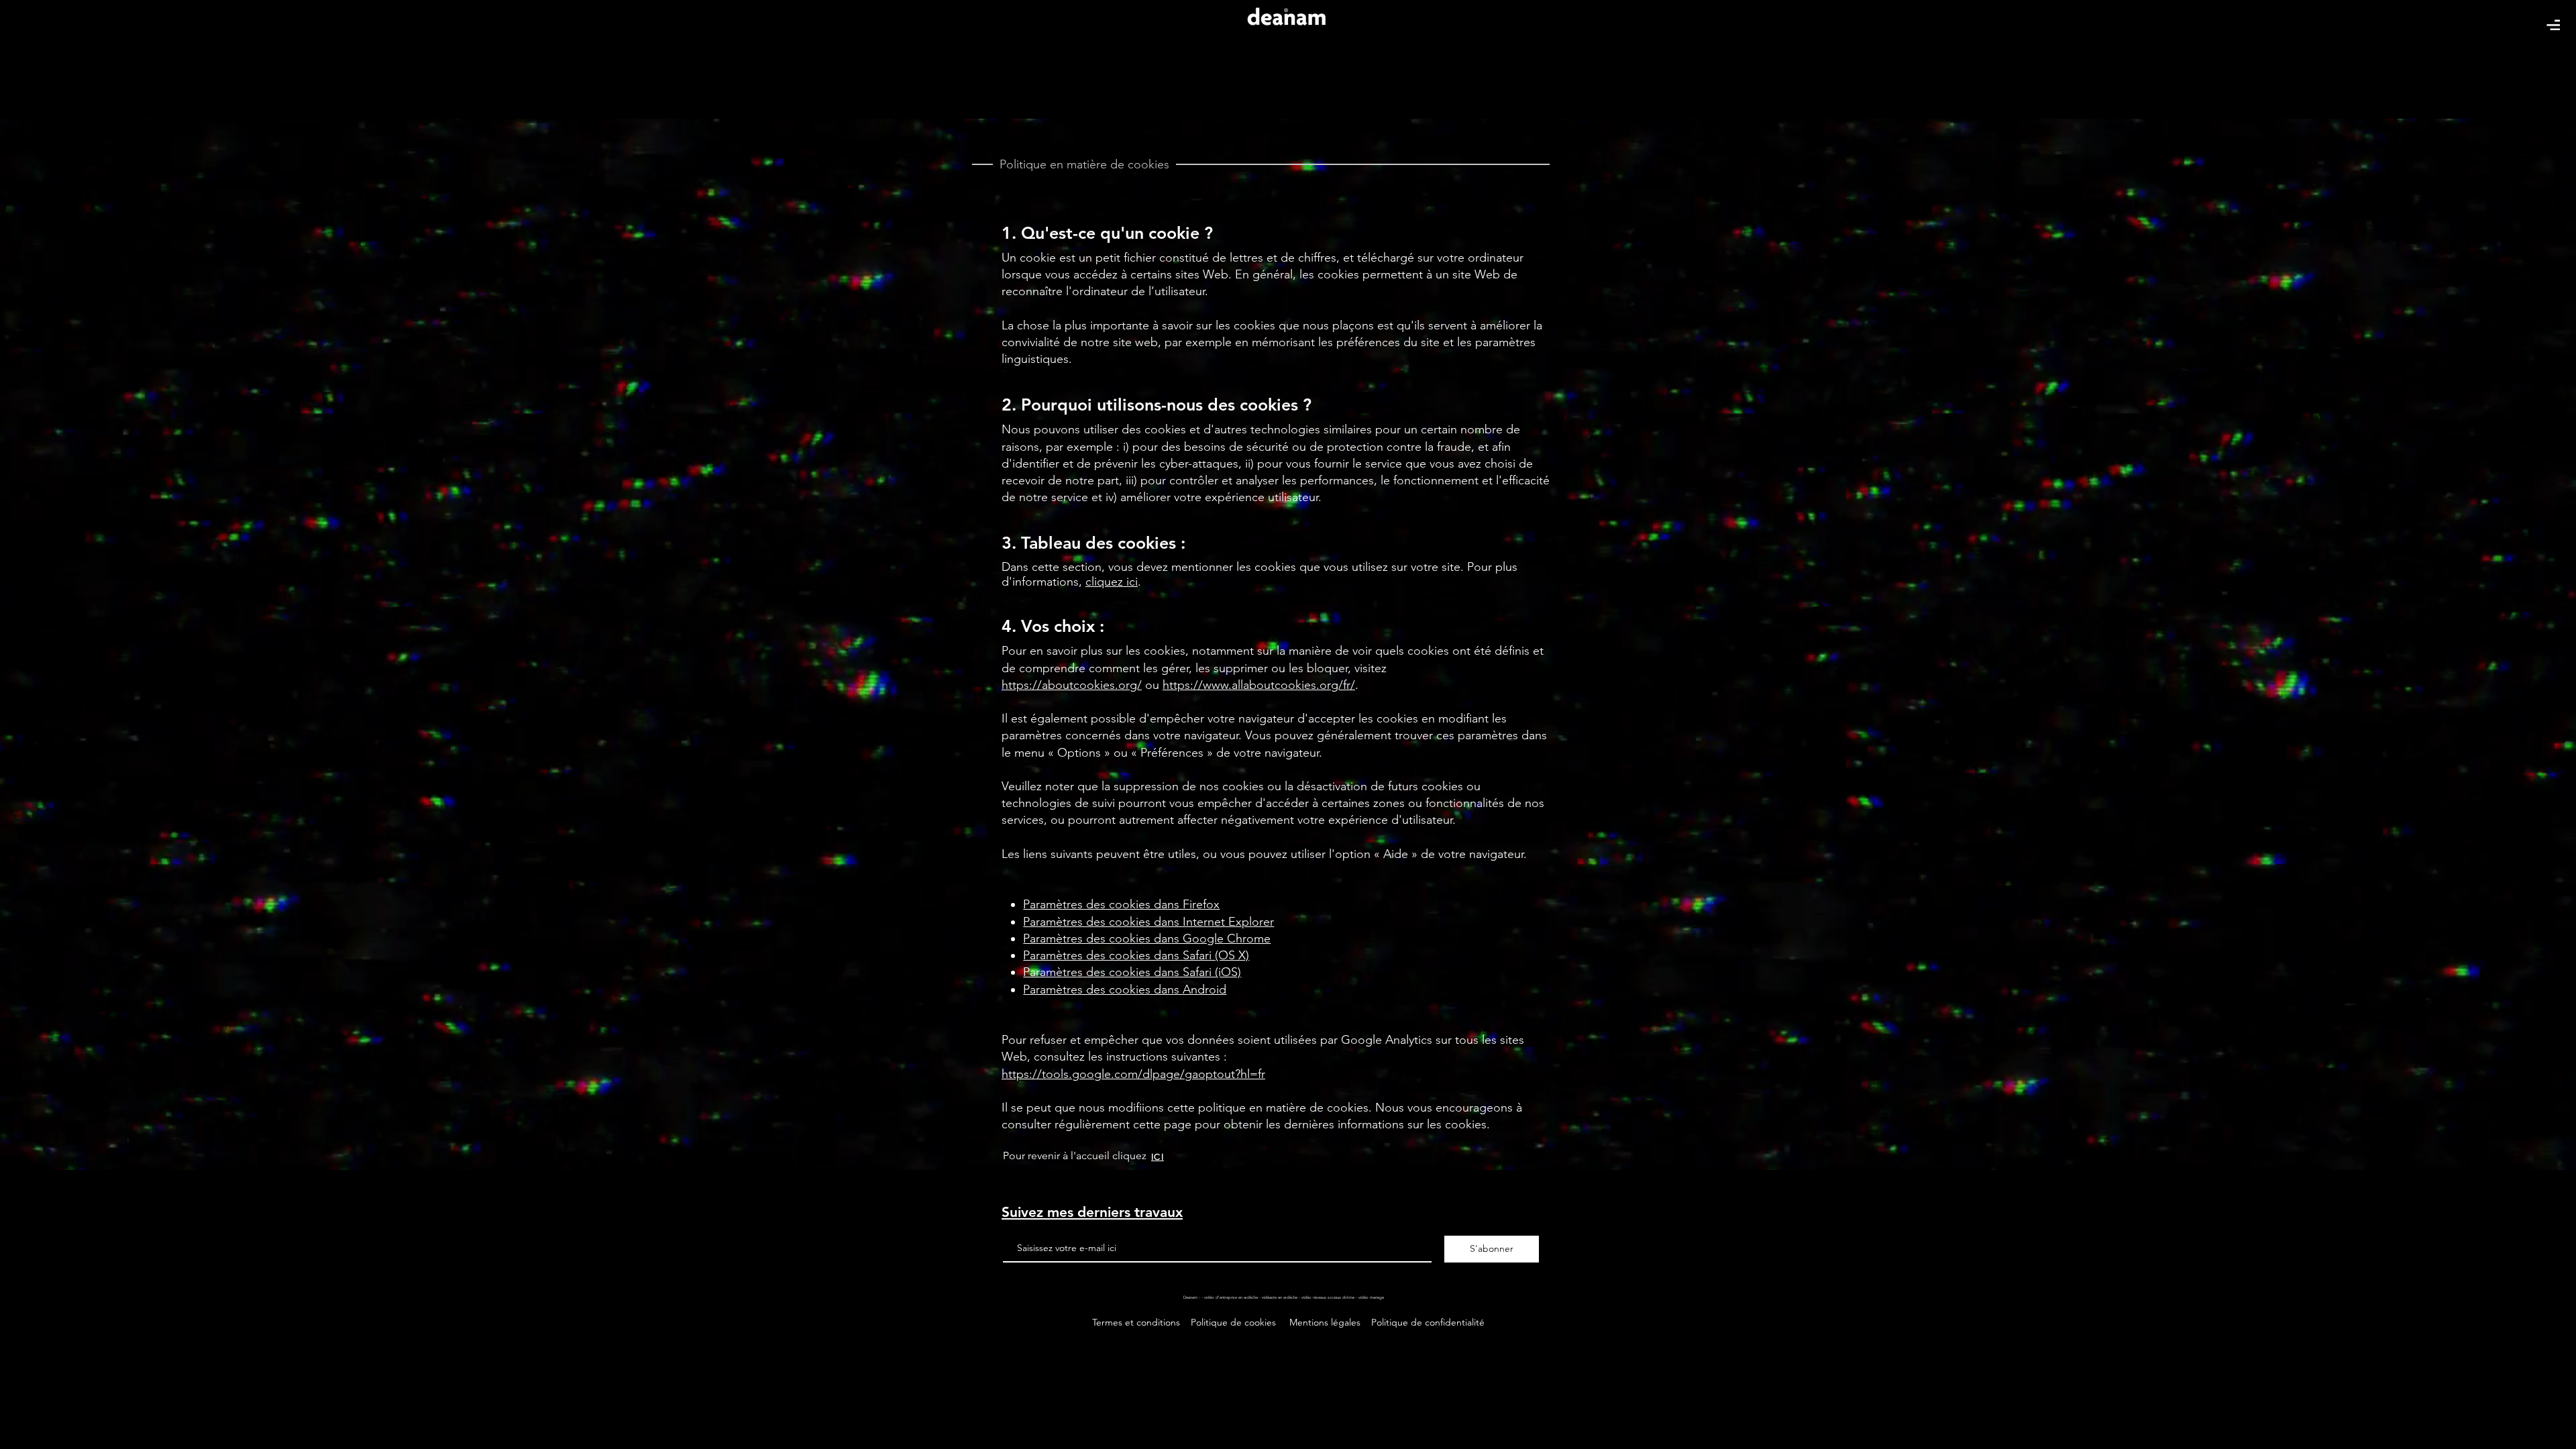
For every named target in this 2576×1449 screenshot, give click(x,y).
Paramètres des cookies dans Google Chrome (1147, 938)
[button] (2553, 25)
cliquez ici (1112, 582)
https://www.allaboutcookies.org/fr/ (1259, 685)
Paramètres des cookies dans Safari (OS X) (1136, 955)
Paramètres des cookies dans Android (1125, 989)
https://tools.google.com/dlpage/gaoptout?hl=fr (1133, 1074)
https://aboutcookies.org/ (1072, 685)
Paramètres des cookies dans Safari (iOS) (1132, 972)
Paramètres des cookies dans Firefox (1121, 904)
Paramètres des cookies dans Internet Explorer (1148, 922)
